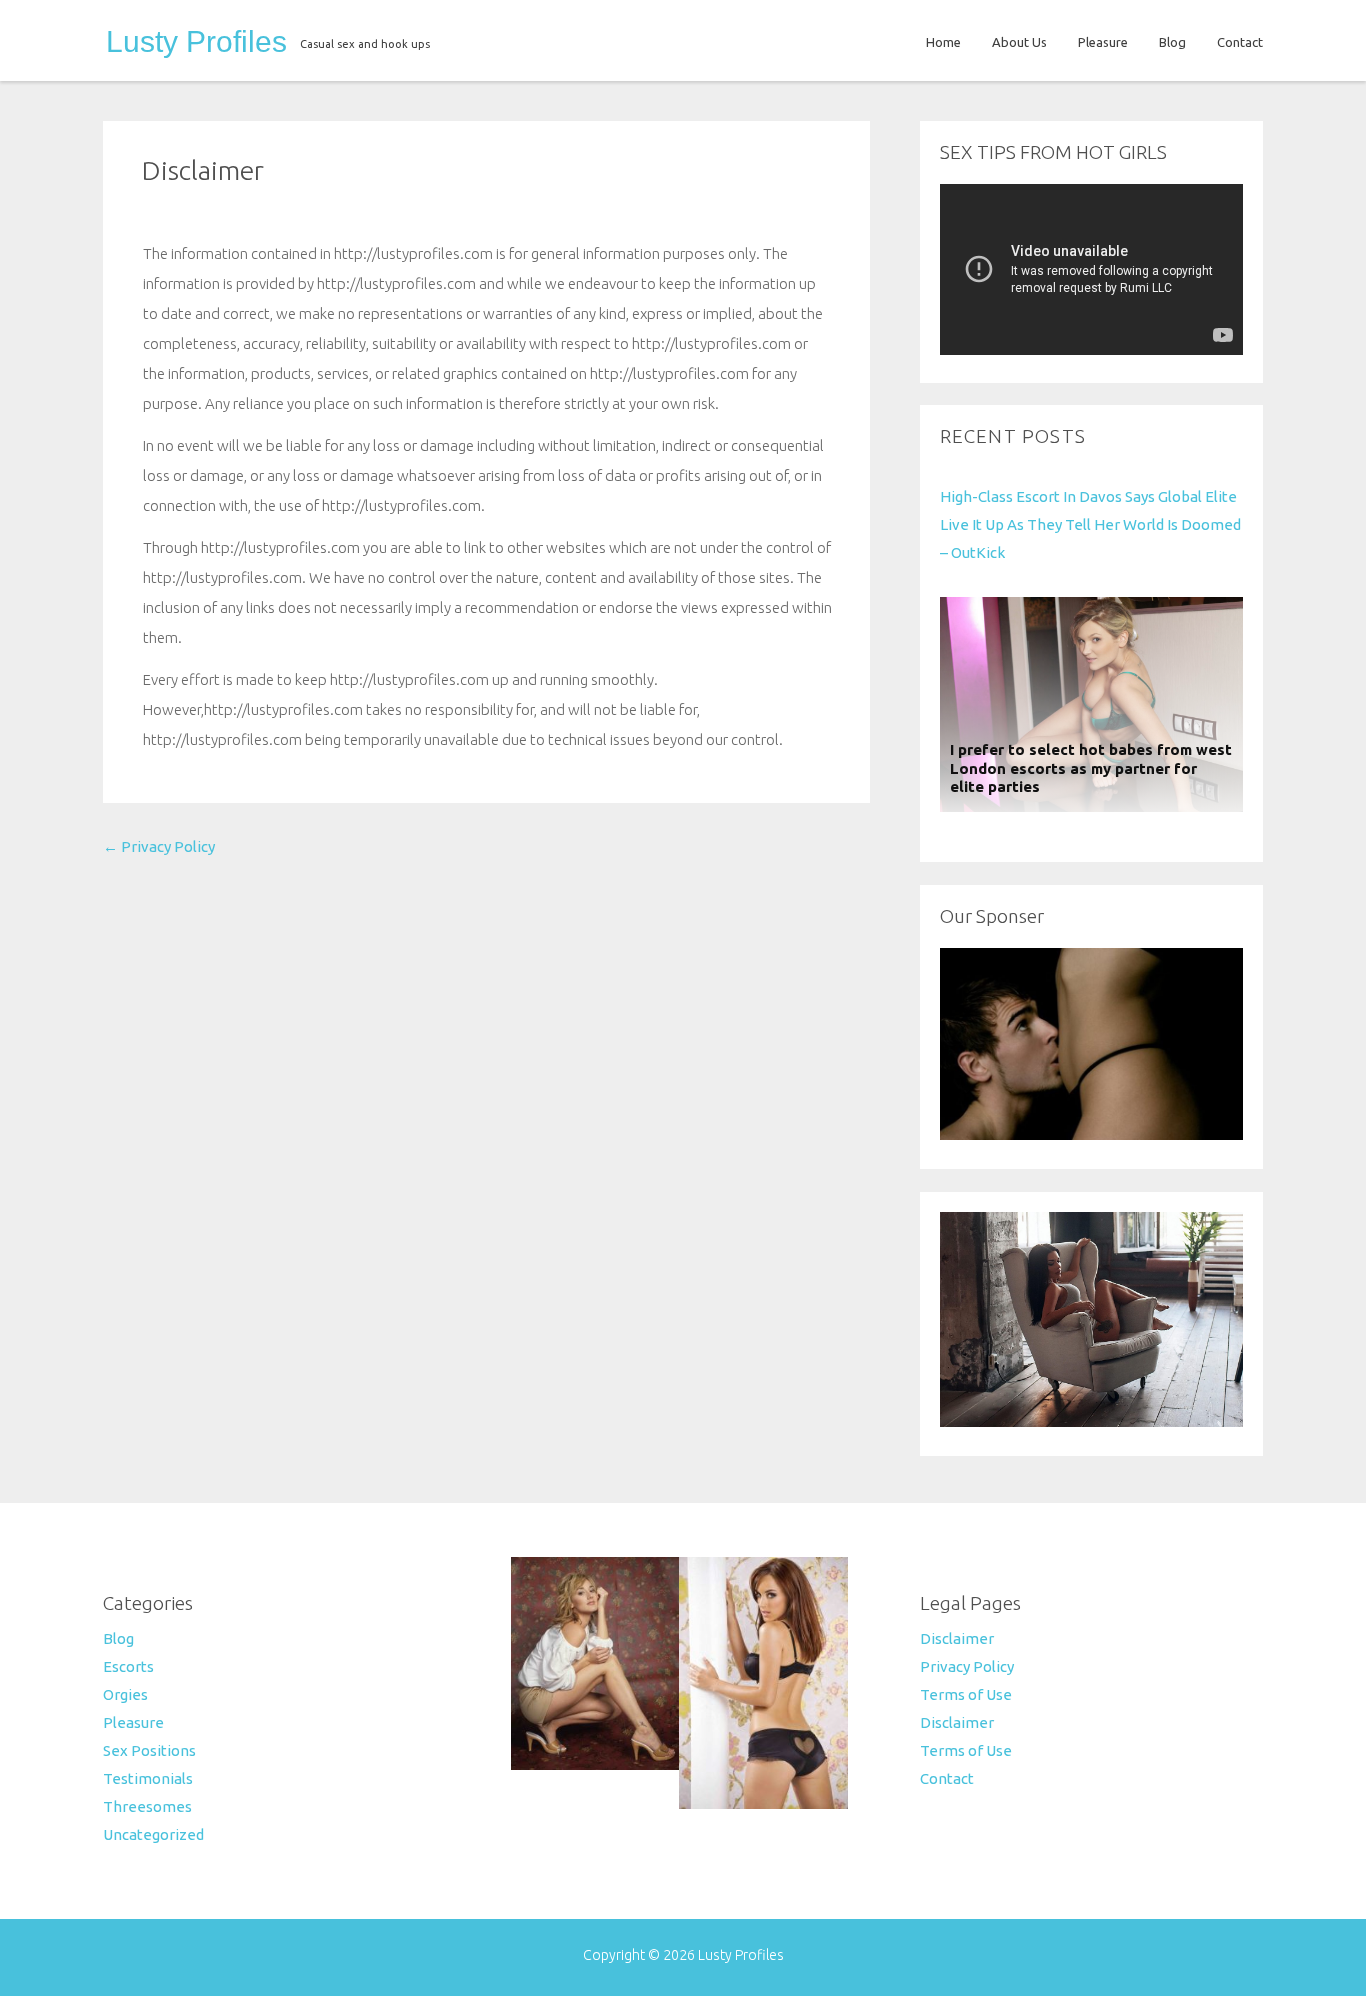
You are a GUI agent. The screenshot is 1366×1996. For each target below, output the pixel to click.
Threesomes (147, 1806)
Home (943, 42)
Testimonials (148, 1778)
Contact (1240, 42)
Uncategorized (153, 1834)
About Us (1019, 42)
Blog (1172, 42)
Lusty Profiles (196, 42)
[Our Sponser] (1091, 1134)
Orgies (125, 1694)
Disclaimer (203, 170)
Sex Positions (149, 1750)
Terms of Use (966, 1694)
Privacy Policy (159, 846)
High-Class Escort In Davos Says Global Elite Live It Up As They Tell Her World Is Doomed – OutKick (1090, 524)
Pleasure (1103, 42)
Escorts (128, 1666)
